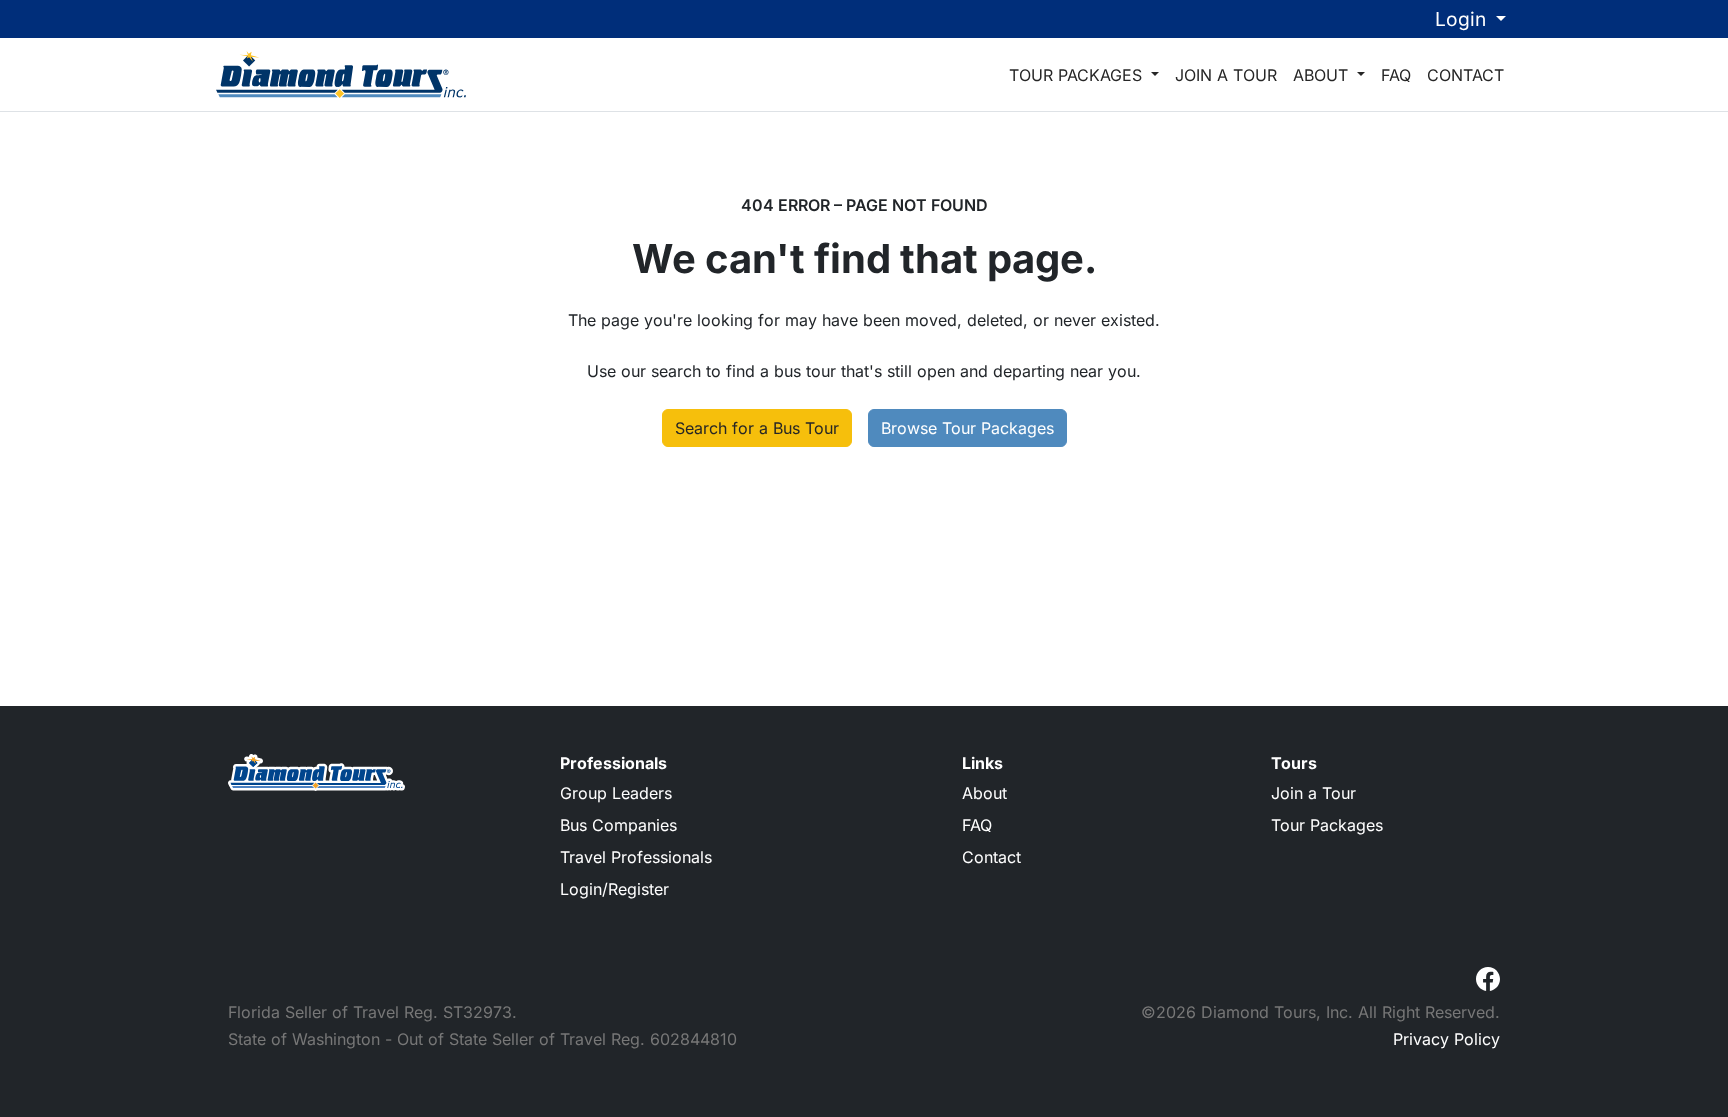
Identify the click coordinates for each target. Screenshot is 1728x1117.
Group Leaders (616, 793)
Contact (1465, 75)
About (1323, 75)
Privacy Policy (1446, 1039)
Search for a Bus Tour (757, 428)
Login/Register (614, 889)
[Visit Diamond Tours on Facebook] (1488, 977)
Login (1463, 19)
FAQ (1396, 75)
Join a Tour (1226, 75)
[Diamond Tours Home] (341, 74)
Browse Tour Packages (967, 428)
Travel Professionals (636, 857)
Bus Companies (618, 825)
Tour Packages (1078, 75)
